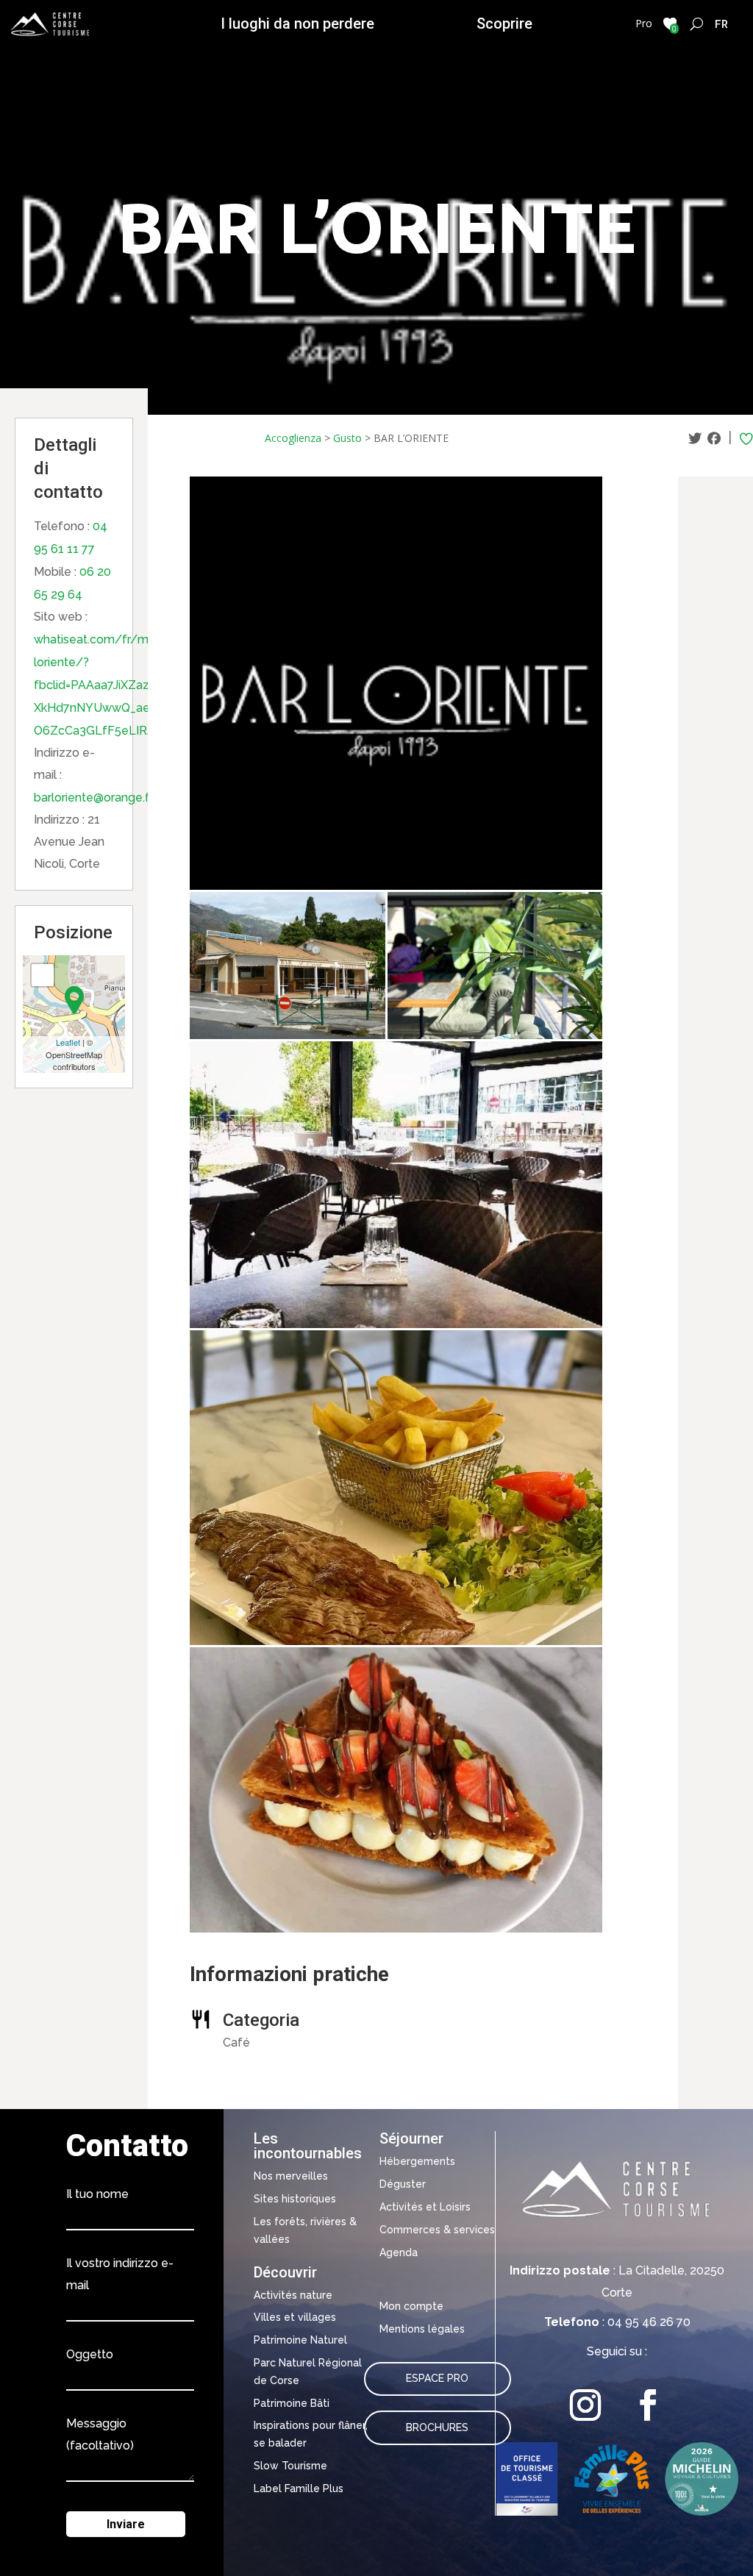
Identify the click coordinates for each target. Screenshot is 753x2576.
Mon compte (411, 2306)
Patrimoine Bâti (292, 2403)
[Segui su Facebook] (648, 2405)
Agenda (399, 2252)
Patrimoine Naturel (300, 2340)
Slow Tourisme (290, 2466)
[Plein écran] (43, 975)
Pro (644, 23)
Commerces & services (437, 2230)
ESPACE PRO (437, 2378)
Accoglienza (293, 438)
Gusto (347, 438)
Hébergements (417, 2161)
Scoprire (504, 24)
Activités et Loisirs (425, 2207)
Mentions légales (422, 2329)
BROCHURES (437, 2427)
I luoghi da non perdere (297, 24)
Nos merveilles (291, 2176)
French (722, 24)
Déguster (403, 2184)
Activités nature (293, 2295)
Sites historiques (295, 2199)
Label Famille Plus (299, 2488)
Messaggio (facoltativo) (100, 2434)
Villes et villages (295, 2317)
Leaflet (68, 1042)
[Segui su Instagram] (586, 2405)
